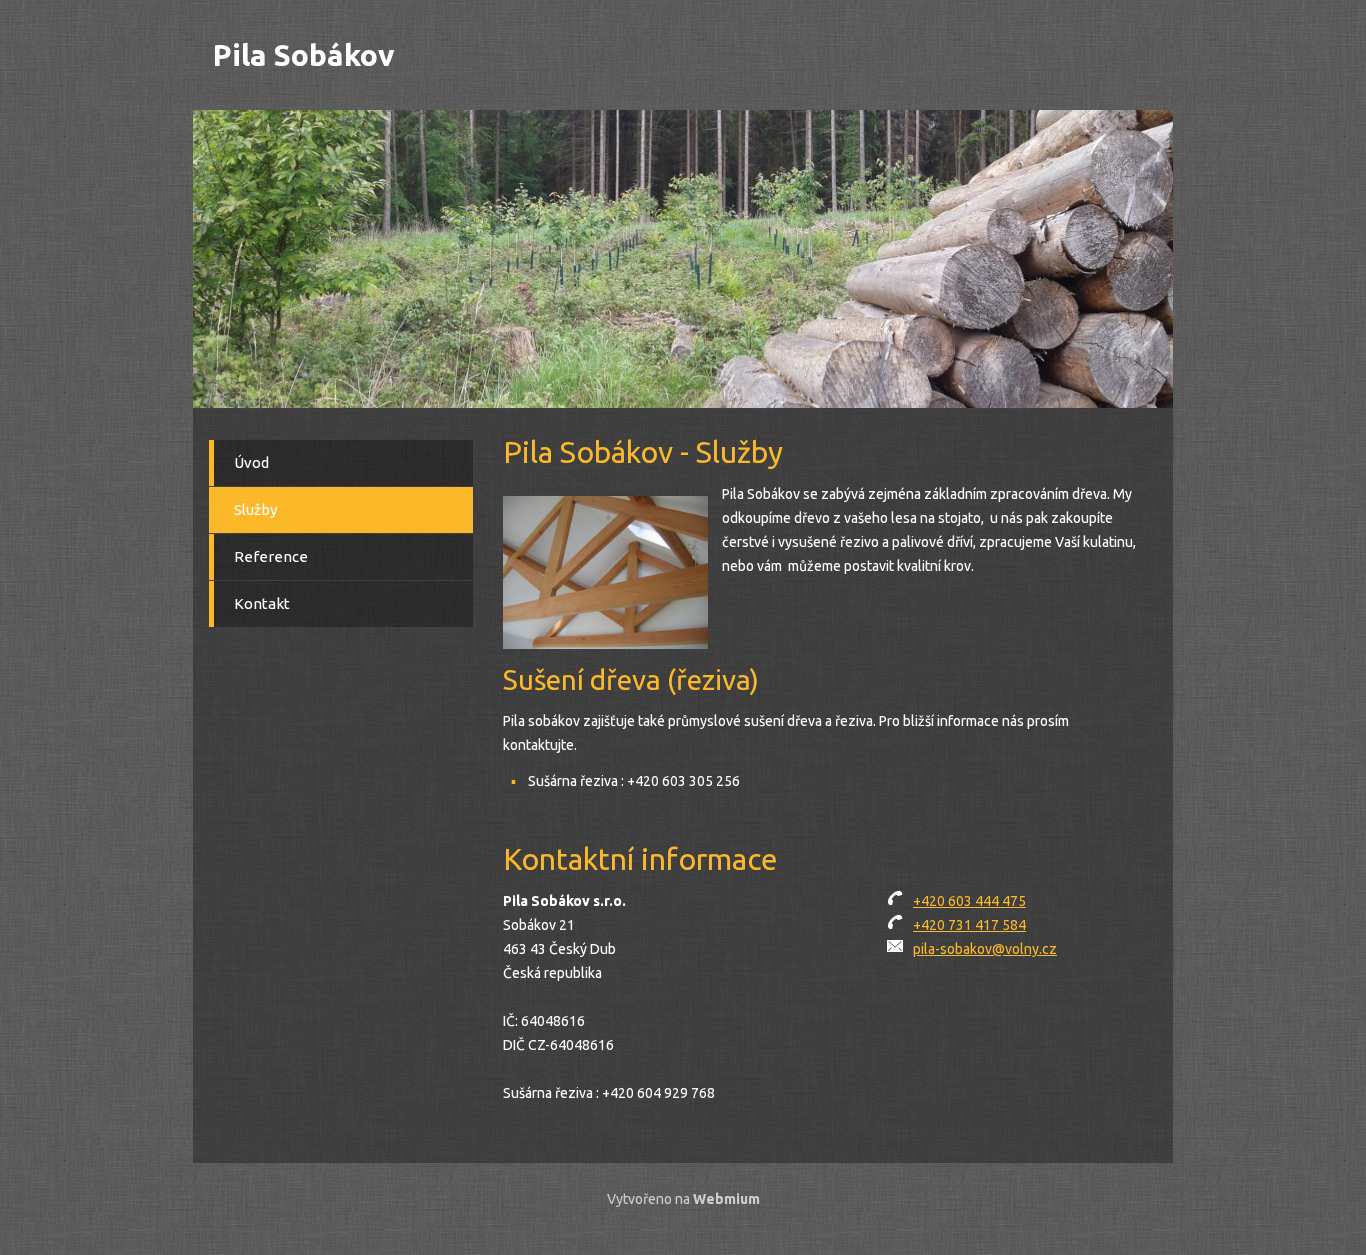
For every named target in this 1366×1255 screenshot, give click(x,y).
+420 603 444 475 (969, 901)
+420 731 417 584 (969, 925)
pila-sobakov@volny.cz (985, 949)
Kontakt (262, 603)
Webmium (726, 1199)
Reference (271, 556)
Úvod (251, 462)
